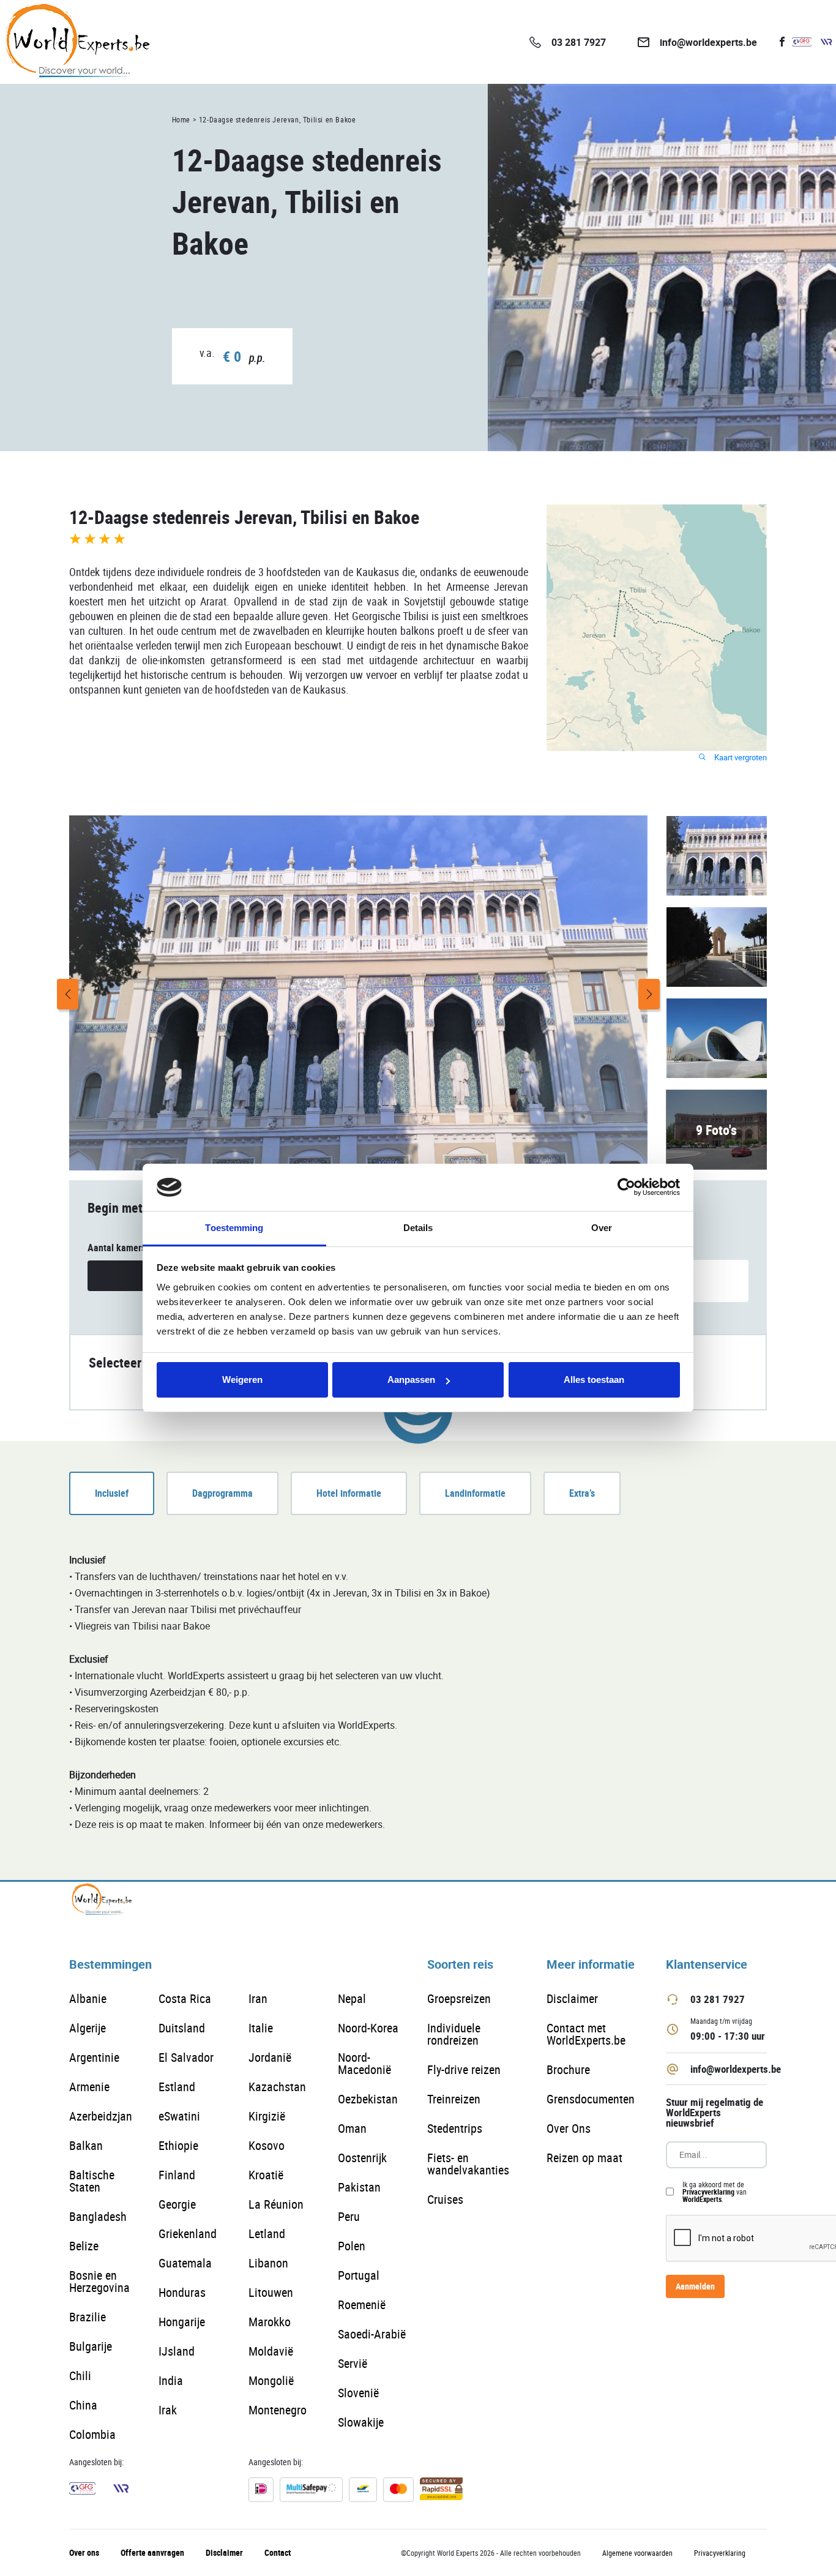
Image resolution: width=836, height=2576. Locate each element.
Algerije (88, 2028)
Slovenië (358, 2393)
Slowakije (361, 2422)
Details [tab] (418, 1228)
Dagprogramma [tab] (222, 1493)
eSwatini (179, 2116)
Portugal (359, 2275)
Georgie (177, 2204)
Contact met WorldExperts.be (586, 2034)
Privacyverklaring (708, 2192)
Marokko (270, 2322)
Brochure (568, 2069)
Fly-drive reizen (464, 2069)
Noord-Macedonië (364, 2063)
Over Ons (569, 2128)
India (171, 2380)
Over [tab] (602, 1228)
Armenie (89, 2087)
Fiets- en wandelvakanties (468, 2164)
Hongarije (182, 2322)
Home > (185, 119)
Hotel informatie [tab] (349, 1493)
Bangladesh (98, 2216)
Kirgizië (267, 2116)
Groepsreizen (459, 1998)
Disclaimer (572, 1998)
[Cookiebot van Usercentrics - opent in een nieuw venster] (626, 1188)
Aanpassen (411, 1380)
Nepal (352, 1998)
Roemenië (362, 2305)
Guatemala (185, 2263)
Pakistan (359, 2187)
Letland (267, 2233)
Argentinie (94, 2057)
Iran (258, 1998)
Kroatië (266, 2175)
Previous (68, 994)
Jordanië (270, 2057)
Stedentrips (455, 2128)
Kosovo (267, 2145)
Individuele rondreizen (454, 2034)
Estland (177, 2087)
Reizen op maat (584, 2158)
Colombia (92, 2434)
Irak (168, 2410)
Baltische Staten (92, 2181)
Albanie (88, 1998)
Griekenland (188, 2233)
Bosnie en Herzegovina (99, 2281)
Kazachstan (277, 2087)
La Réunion (276, 2204)
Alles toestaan (594, 1380)
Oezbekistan (368, 2099)
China (83, 2405)
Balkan (86, 2145)
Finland (177, 2175)
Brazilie (88, 2317)
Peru (349, 2216)
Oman (352, 2128)
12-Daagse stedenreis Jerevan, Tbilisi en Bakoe (278, 119)
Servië (353, 2363)
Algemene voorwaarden (637, 2553)
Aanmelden (695, 2286)
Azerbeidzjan (101, 2116)
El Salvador (186, 2057)
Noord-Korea (368, 2028)
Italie (261, 2028)
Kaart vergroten (740, 758)
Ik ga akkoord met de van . (715, 2192)
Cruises (445, 2199)
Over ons (84, 2552)
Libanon (268, 2263)
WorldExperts (702, 2199)
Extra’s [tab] (582, 1493)
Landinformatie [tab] (475, 1493)
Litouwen (271, 2292)
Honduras (182, 2292)
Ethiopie (178, 2145)
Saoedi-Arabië (372, 2334)
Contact (278, 2552)
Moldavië (271, 2351)
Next (649, 994)
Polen (352, 2246)
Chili (80, 2376)
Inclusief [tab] (112, 1493)
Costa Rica (185, 1998)
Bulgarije (91, 2346)
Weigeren (242, 1380)
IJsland (177, 2351)
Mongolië (271, 2380)
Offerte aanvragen (152, 2552)
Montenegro (278, 2410)
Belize (84, 2246)
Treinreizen (454, 2099)
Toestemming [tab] (234, 1228)
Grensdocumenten (591, 2099)
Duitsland (182, 2028)
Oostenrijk (362, 2158)
